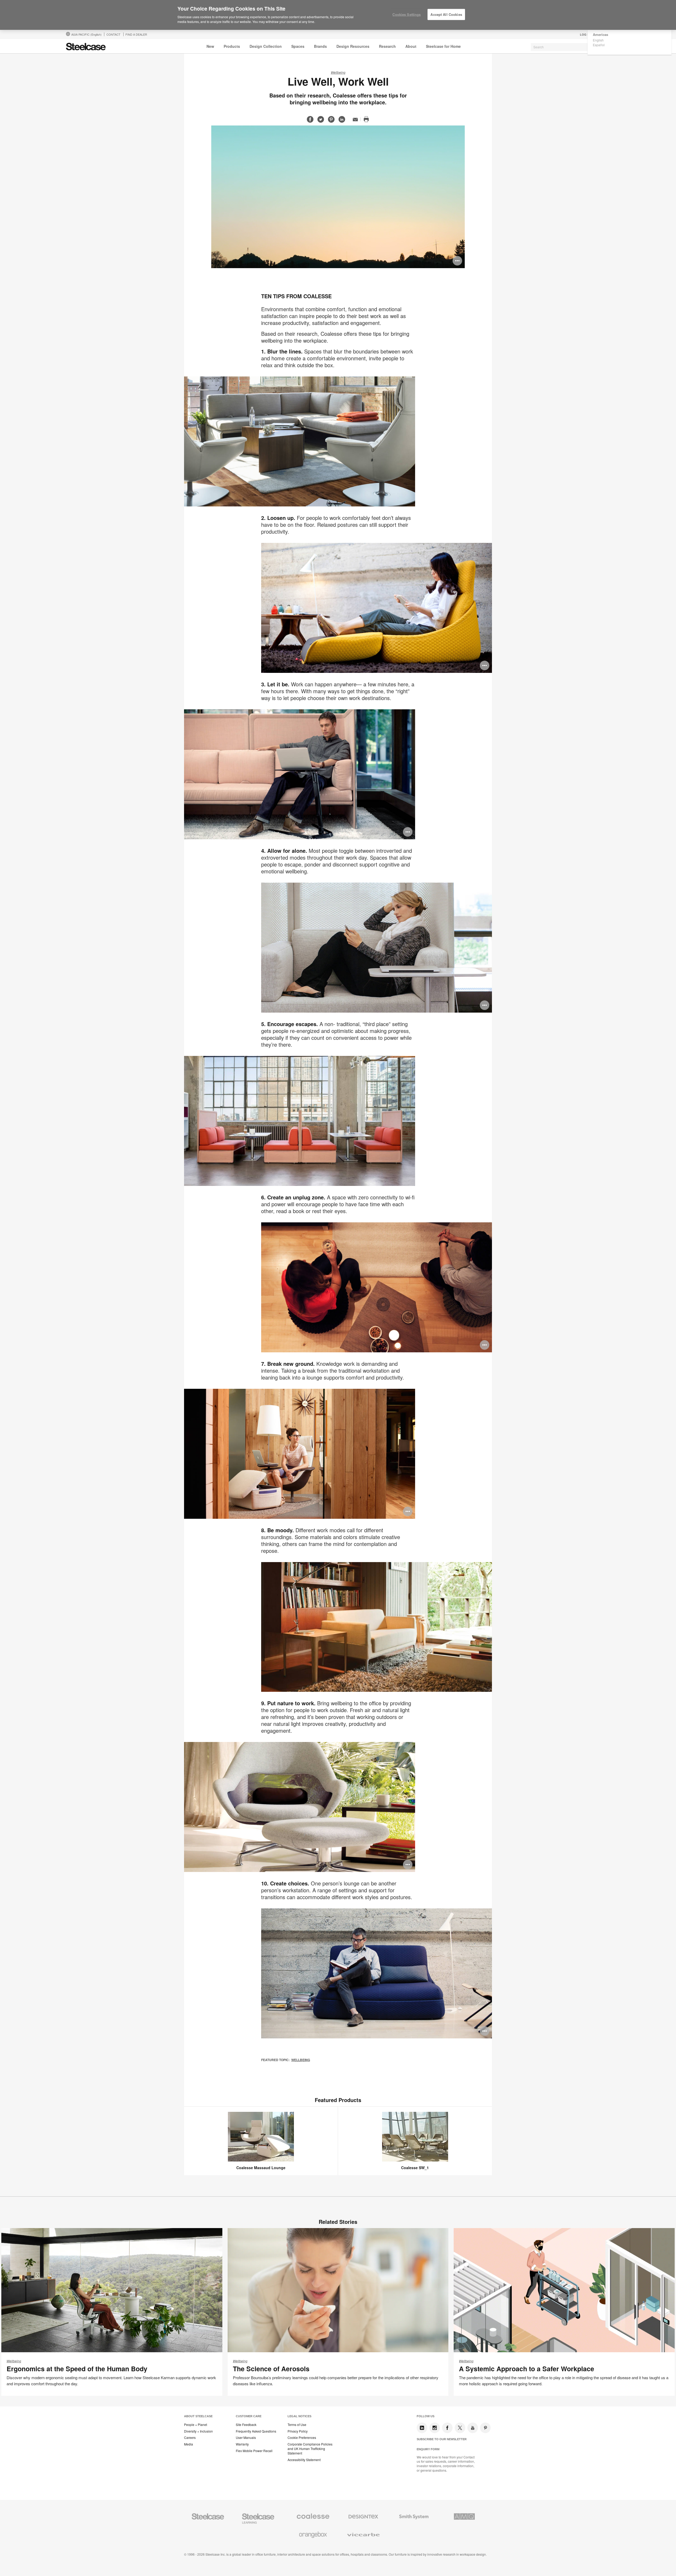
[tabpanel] (338, 197)
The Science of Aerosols (271, 2369)
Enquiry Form (428, 2449)
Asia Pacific (86, 34)
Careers (190, 2438)
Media (189, 2444)
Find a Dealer (136, 34)
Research (387, 46)
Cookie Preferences (302, 2438)
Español (599, 45)
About (411, 46)
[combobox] (570, 47)
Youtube (473, 2428)
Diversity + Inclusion (198, 2431)
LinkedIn (422, 2428)
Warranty (242, 2444)
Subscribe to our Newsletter (442, 2439)
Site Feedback (246, 2425)
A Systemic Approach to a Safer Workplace (527, 2369)
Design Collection (266, 46)
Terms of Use (297, 2425)
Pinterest (485, 2428)
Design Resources (353, 46)
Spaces (298, 46)
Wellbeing (338, 72)
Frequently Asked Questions (256, 2431)
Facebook (447, 2428)
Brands (320, 46)
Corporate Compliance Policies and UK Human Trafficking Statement (310, 2449)
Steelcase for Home (443, 46)
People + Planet (196, 2425)
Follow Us (426, 2416)
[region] (338, 15)
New (210, 46)
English (598, 40)
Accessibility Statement (304, 2460)
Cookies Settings (407, 14)
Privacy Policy (298, 2431)
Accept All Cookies (446, 14)
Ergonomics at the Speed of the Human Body (77, 2369)
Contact (113, 34)
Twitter (460, 2428)
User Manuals (246, 2438)
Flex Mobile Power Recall (254, 2451)
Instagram (435, 2428)
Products (232, 46)
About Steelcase (198, 2416)
